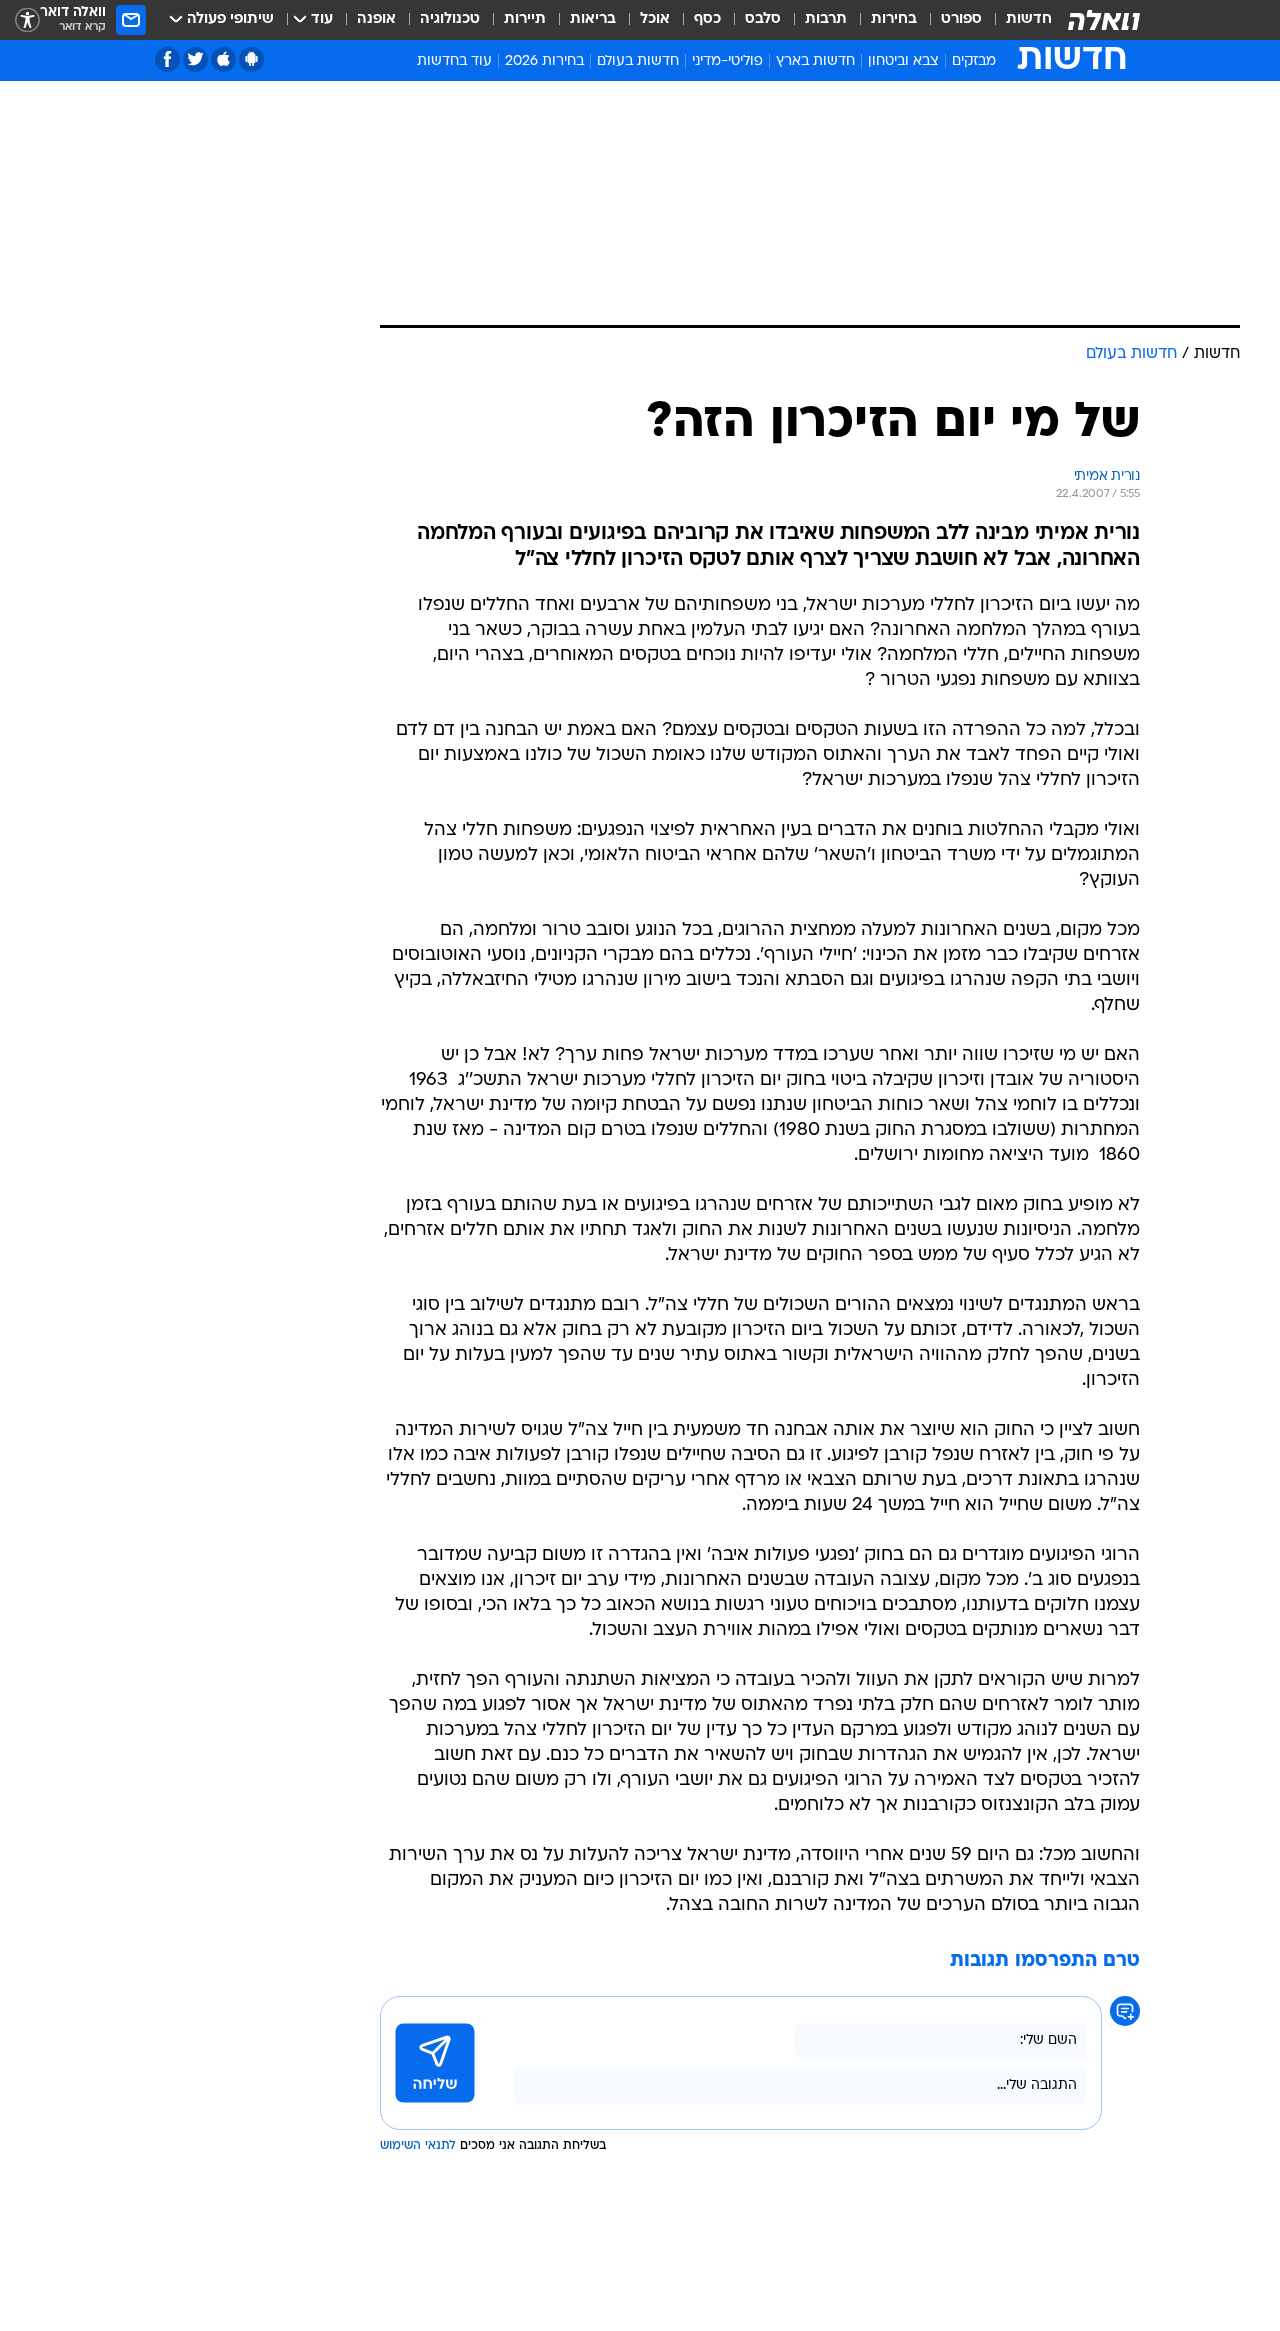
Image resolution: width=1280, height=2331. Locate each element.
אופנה (376, 19)
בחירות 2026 (544, 61)
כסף (707, 19)
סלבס (763, 19)
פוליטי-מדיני (727, 61)
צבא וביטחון (903, 61)
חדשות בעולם (638, 61)
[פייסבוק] (167, 59)
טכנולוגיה (450, 19)
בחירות (894, 19)
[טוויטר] (195, 59)
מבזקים (974, 61)
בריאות (593, 19)
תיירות (525, 19)
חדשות (1029, 19)
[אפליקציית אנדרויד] (251, 59)
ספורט (961, 19)
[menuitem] (1017, 20)
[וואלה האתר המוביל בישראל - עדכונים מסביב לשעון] (1104, 20)
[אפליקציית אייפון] (223, 59)
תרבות (826, 19)
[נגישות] (27, 20)
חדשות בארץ (815, 61)
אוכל (655, 19)
